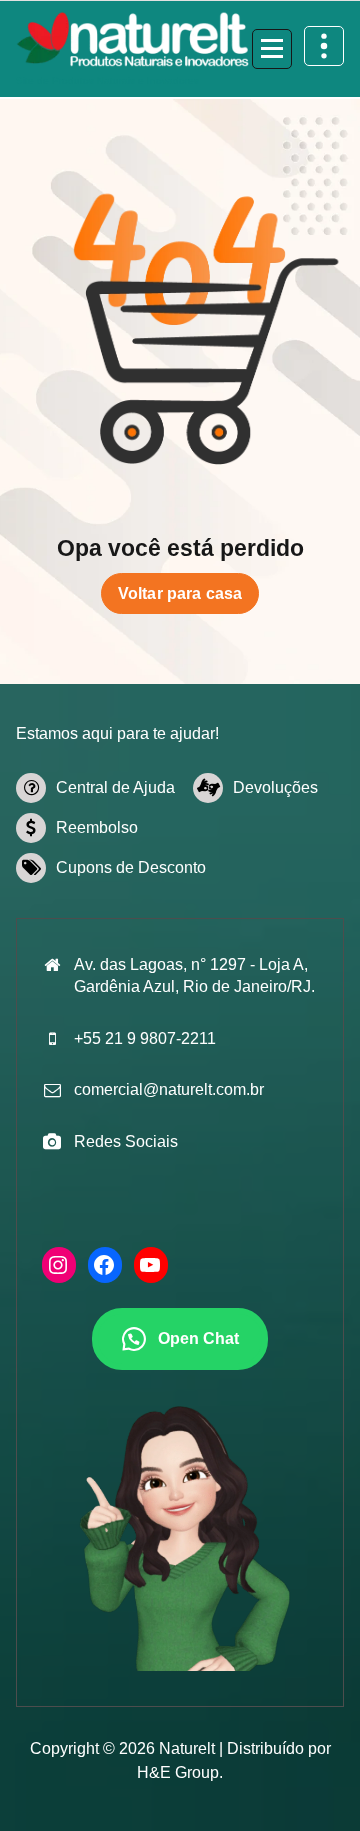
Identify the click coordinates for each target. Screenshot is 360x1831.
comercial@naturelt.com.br (169, 1089)
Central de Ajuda (115, 787)
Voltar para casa (180, 593)
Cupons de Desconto (131, 867)
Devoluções (275, 787)
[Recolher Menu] (272, 49)
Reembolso (97, 827)
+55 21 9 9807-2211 (145, 1038)
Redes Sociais (126, 1141)
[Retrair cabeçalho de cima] (324, 46)
